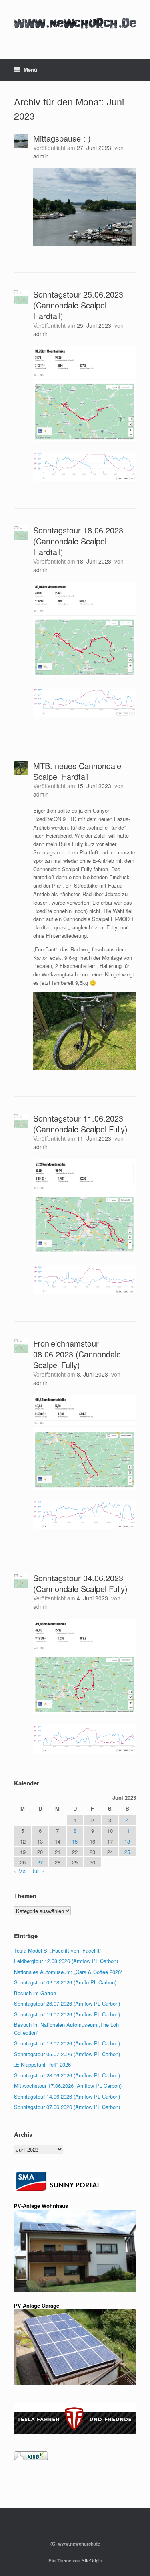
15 (75, 1841)
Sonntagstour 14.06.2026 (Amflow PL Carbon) (67, 2096)
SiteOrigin (92, 2560)
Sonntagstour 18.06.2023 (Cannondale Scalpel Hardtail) (78, 541)
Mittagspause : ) (62, 138)
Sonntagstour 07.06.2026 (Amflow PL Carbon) (67, 2107)
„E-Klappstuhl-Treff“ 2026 (42, 2064)
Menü (30, 70)
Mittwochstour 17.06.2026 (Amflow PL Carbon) (68, 2086)
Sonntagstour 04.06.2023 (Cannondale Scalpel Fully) (80, 1583)
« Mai (20, 1871)
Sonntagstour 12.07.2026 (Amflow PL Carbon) (67, 2043)
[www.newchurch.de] (75, 23)
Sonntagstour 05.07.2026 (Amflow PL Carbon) (67, 2054)
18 (127, 1841)
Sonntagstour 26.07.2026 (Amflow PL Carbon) (67, 2003)
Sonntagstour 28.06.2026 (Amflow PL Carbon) (67, 2075)
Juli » (38, 1871)
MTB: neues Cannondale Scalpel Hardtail (77, 771)
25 (127, 1852)
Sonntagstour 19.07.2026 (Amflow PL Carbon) (67, 2014)
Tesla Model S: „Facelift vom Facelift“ (58, 1950)
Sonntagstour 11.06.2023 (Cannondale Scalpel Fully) (80, 1124)
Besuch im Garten (35, 1993)
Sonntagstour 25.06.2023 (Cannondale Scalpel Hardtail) (78, 305)
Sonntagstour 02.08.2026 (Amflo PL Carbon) (65, 1982)
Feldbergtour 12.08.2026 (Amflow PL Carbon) (66, 1961)
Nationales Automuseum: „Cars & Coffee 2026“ (68, 1972)
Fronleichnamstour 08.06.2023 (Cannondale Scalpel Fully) (77, 1354)
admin (41, 156)
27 (40, 1862)
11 (127, 1831)
